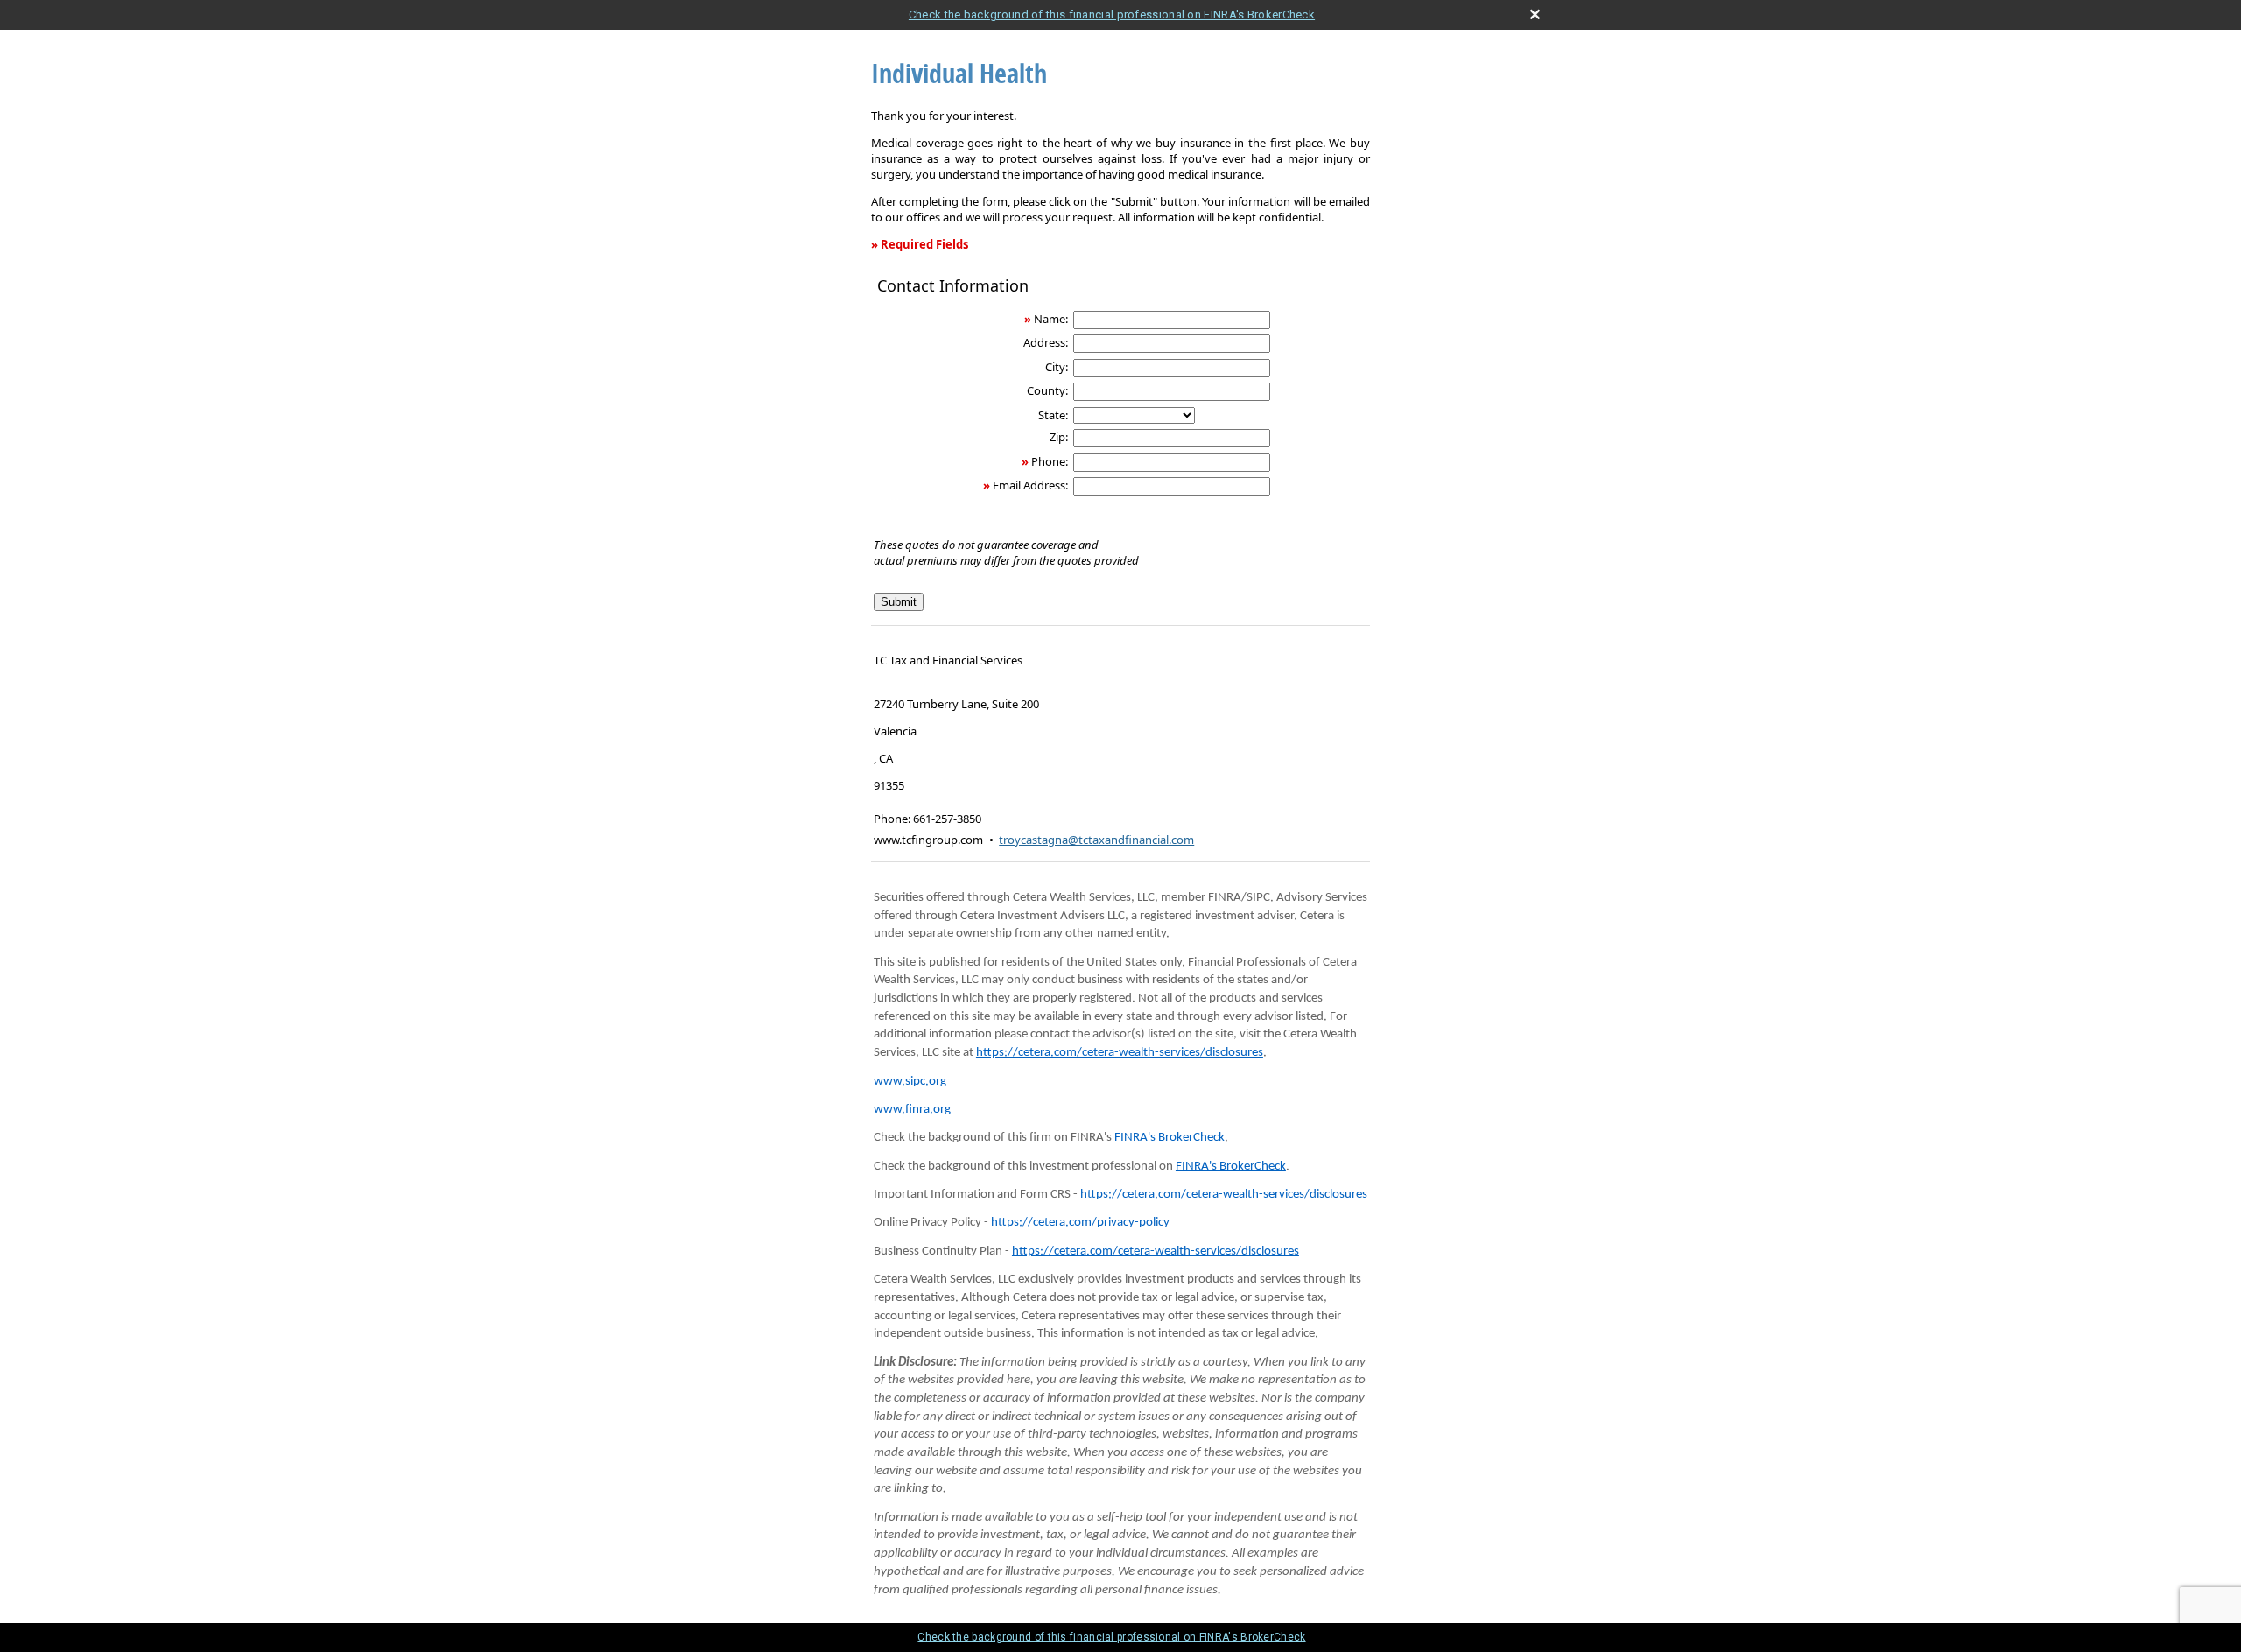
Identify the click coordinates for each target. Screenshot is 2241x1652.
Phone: (1050, 461)
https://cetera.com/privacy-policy (1080, 1223)
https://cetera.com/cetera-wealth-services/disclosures (1120, 1053)
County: (1047, 390)
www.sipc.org (910, 1082)
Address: (1046, 342)
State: (1053, 415)
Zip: (1059, 437)
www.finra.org (912, 1110)
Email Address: (1030, 485)
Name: (1051, 319)
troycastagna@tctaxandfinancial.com (1096, 840)
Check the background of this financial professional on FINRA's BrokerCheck (1112, 14)
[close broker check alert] (1535, 14)
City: (1057, 367)
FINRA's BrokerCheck (1170, 1138)
